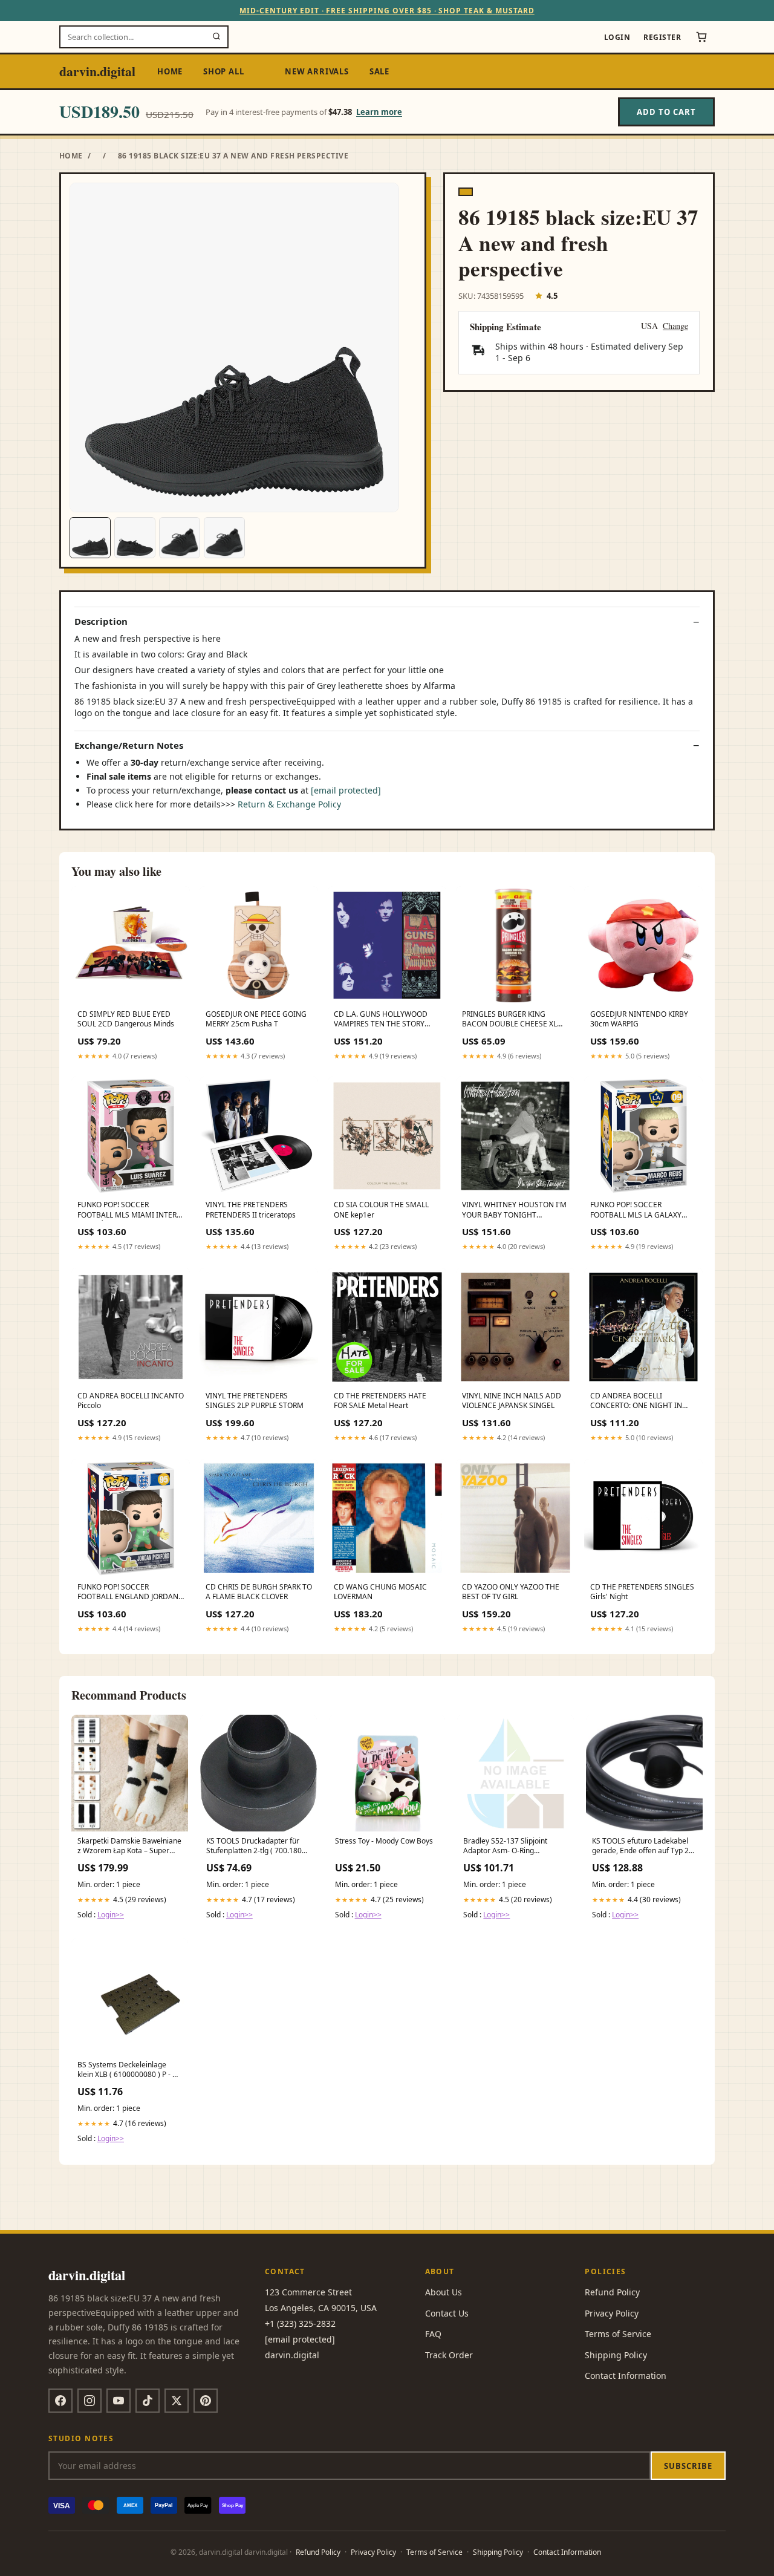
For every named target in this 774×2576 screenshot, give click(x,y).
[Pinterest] (206, 2401)
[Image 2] (135, 538)
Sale (379, 71)
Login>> (111, 1915)
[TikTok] (148, 2401)
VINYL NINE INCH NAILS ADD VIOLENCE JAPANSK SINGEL (512, 1401)
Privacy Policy (612, 2313)
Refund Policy (612, 2292)
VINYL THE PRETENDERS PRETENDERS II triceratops (251, 1210)
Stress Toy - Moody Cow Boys (384, 1841)
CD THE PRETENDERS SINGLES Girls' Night (642, 1592)
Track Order (449, 2355)
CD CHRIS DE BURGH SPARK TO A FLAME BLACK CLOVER (259, 1592)
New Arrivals (317, 71)
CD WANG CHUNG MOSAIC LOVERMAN (380, 1592)
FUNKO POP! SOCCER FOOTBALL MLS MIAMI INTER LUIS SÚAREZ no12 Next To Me (129, 1210)
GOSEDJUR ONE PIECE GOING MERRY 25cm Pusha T (256, 1019)
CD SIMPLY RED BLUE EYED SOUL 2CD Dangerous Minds (126, 1019)
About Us (444, 2292)
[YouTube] (119, 2401)
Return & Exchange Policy (289, 804)
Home (170, 71)
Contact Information (626, 2375)
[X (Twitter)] (177, 2401)
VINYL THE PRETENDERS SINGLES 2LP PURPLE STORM (255, 1401)
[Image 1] (90, 538)
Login (617, 37)
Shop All (223, 71)
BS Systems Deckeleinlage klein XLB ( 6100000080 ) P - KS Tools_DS (129, 2070)
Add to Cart (666, 112)
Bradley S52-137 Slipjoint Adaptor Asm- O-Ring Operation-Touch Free (505, 1847)
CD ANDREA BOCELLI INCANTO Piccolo (131, 1401)
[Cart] (701, 37)
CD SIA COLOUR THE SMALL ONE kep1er (381, 1210)
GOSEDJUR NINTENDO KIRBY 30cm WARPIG (639, 1019)
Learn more (379, 112)
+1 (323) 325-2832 (300, 2323)
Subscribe (688, 2466)
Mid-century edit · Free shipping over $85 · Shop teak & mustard (387, 11)
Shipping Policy (616, 2355)
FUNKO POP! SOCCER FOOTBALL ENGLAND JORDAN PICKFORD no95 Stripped (128, 1593)
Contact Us (447, 2313)
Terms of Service (618, 2334)
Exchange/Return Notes (129, 745)
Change (675, 326)
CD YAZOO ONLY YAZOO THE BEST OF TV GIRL (511, 1592)
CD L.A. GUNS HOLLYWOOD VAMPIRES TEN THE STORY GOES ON (381, 1020)
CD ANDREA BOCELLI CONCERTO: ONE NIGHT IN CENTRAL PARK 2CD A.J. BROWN (636, 1401)
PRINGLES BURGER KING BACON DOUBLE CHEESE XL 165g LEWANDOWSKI (509, 1020)
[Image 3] (180, 538)
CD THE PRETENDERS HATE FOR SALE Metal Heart (380, 1401)
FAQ (433, 2334)
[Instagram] (89, 2401)
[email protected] (346, 790)
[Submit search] (216, 37)
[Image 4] (224, 538)
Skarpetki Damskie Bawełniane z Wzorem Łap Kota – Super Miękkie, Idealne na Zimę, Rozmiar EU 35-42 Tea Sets (129, 1847)
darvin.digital (97, 71)
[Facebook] (60, 2401)
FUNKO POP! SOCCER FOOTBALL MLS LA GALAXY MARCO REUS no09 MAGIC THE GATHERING (643, 1210)
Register (662, 37)
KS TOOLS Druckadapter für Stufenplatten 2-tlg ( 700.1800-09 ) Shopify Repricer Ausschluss (257, 1847)
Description (101, 621)
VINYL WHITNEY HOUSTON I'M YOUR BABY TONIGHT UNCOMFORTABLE (514, 1210)
